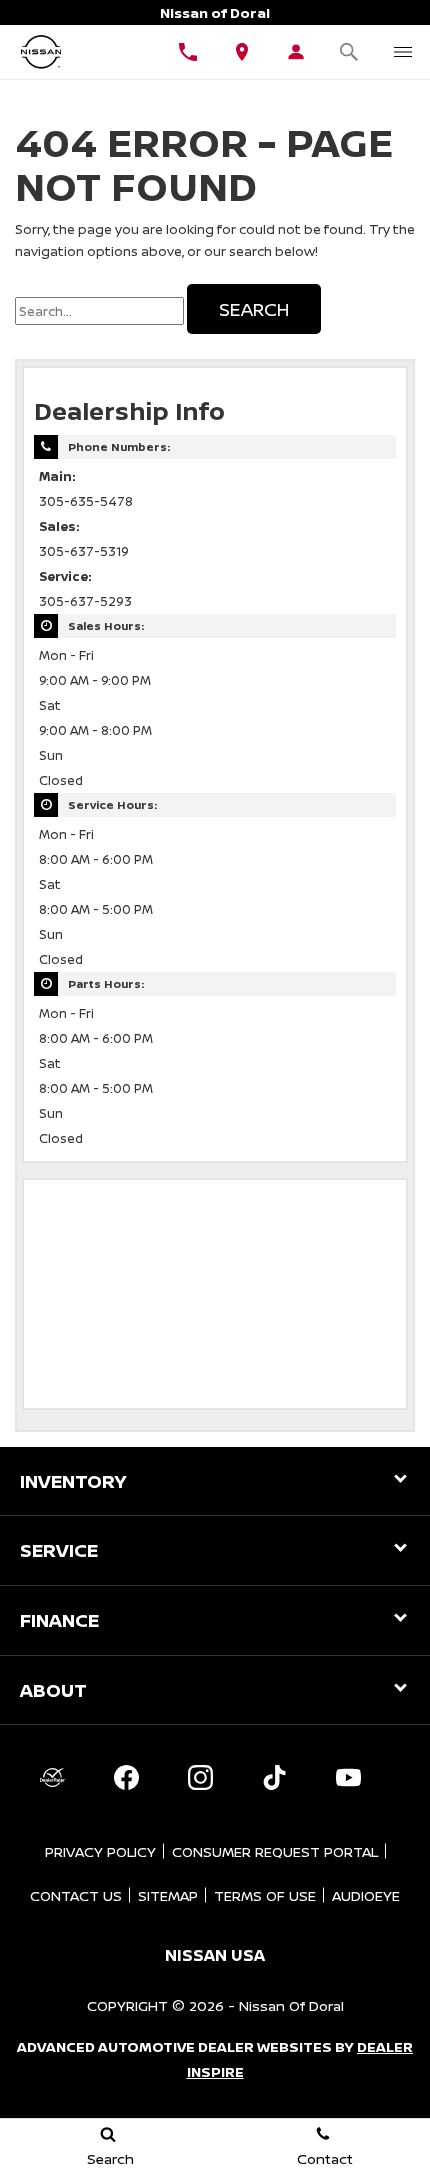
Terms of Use (265, 1895)
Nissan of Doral (291, 2005)
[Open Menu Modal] (403, 52)
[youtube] (348, 1777)
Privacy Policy (100, 1851)
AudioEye (366, 1895)
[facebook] (126, 1777)
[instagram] (200, 1777)
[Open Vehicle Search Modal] (350, 52)
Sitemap (168, 1895)
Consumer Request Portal (275, 1851)
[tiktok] (274, 1777)
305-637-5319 (84, 551)
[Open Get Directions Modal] (242, 52)
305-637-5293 (85, 601)
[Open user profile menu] (296, 52)
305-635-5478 (86, 501)
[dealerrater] (52, 1777)
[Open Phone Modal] (188, 52)
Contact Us (76, 1895)
